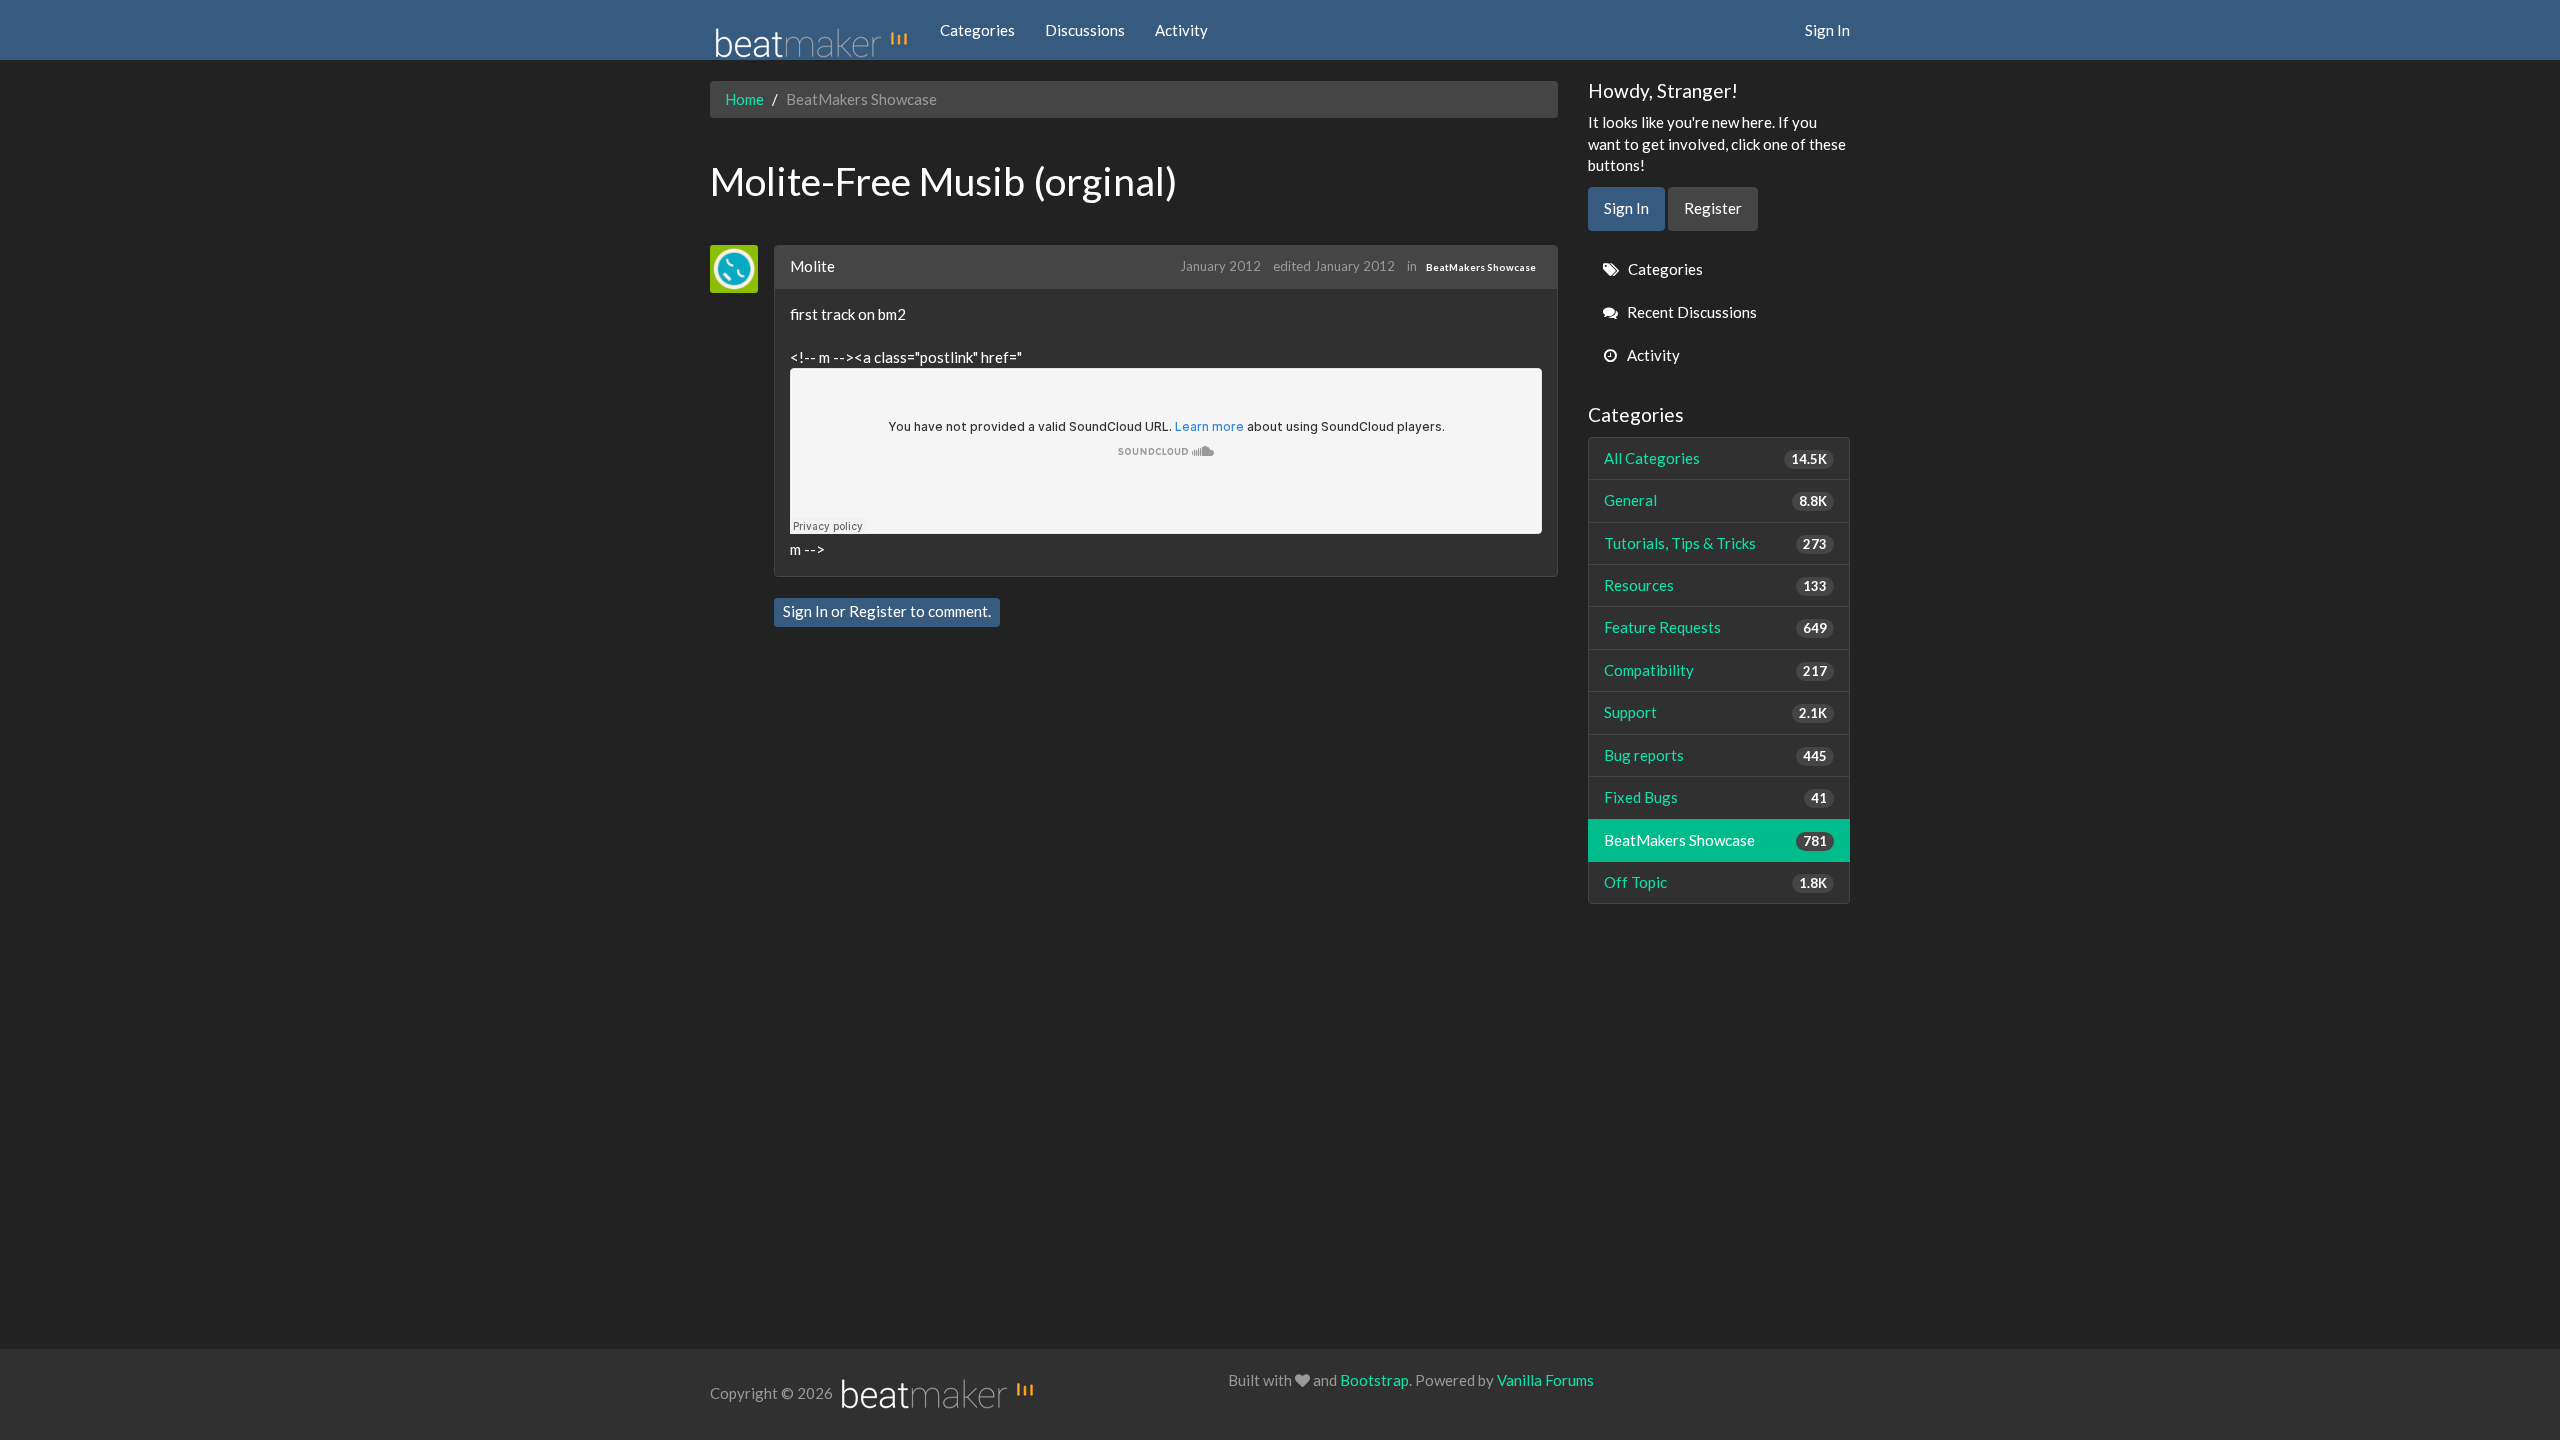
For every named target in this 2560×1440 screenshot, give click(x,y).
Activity (1181, 30)
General (1716, 500)
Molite (812, 266)
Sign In (1827, 30)
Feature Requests (1716, 627)
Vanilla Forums (1545, 1380)
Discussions (1085, 30)
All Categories (1716, 458)
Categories (977, 30)
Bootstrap (1374, 1380)
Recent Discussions (1690, 312)
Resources (1716, 585)
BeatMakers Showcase (1481, 267)
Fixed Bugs (1716, 797)
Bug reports (1716, 755)
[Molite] (741, 269)
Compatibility (1716, 670)
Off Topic (1716, 882)
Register (878, 611)
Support (1716, 712)
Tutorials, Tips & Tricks (1716, 543)
